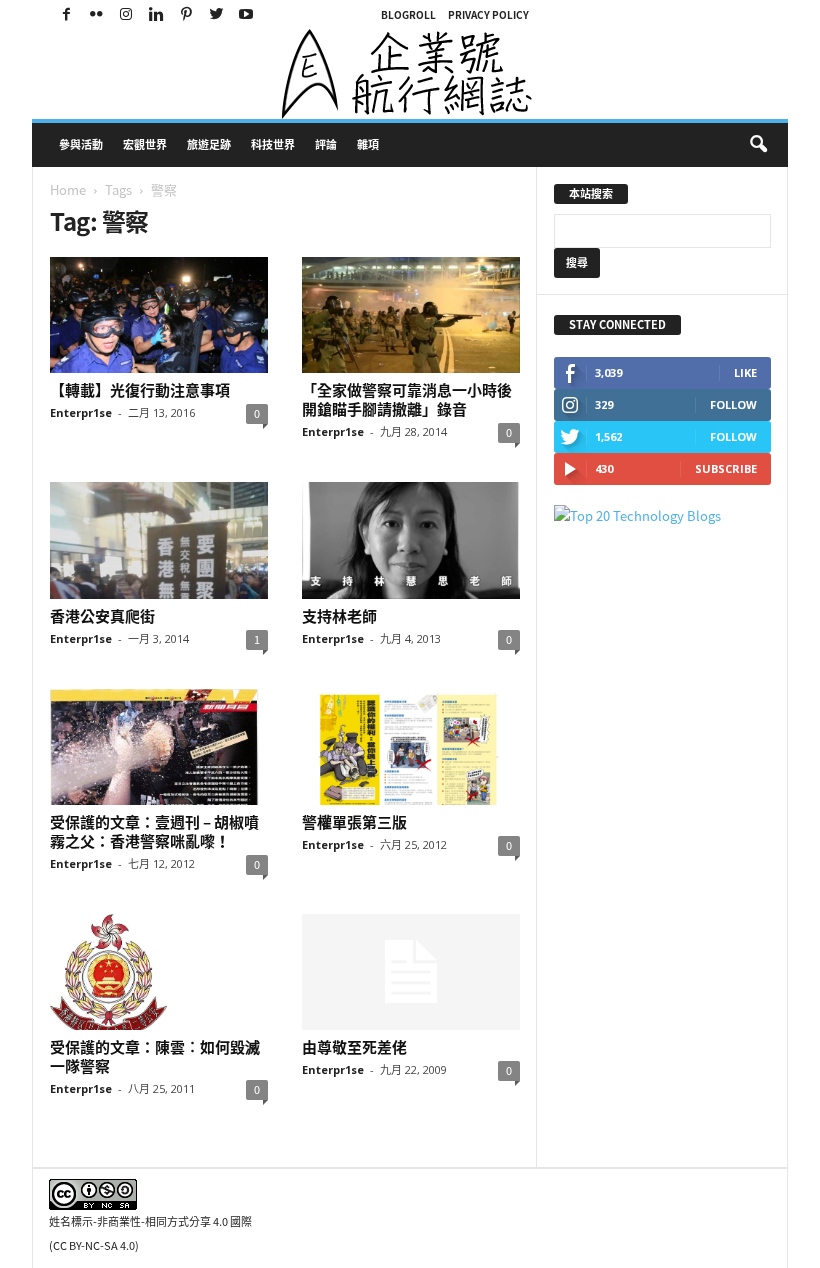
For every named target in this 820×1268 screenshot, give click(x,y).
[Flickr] (96, 14)
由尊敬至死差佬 (354, 1047)
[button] (758, 145)
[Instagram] (126, 14)
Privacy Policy (488, 14)
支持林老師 (339, 616)
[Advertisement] (634, 846)
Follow (733, 404)
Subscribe (726, 468)
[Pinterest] (186, 14)
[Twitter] (216, 14)
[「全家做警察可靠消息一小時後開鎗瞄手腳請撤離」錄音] (411, 315)
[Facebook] (66, 14)
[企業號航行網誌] (410, 74)
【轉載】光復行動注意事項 (140, 390)
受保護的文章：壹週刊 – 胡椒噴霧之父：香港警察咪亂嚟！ (154, 831)
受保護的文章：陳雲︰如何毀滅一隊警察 (155, 1056)
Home (68, 189)
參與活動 (81, 144)
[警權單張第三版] (411, 747)
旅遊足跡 (209, 144)
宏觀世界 (145, 144)
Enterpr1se (81, 412)
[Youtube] (246, 14)
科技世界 (273, 144)
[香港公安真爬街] (159, 540)
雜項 (368, 144)
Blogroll (408, 14)
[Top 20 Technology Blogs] (662, 515)
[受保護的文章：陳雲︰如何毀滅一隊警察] (159, 972)
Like (745, 372)
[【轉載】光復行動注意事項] (159, 315)
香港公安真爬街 (102, 616)
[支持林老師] (411, 540)
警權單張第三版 (354, 822)
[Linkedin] (156, 14)
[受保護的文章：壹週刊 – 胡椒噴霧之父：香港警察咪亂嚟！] (159, 747)
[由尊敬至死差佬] (411, 972)
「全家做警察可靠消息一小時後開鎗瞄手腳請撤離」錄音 (407, 399)
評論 (326, 144)
